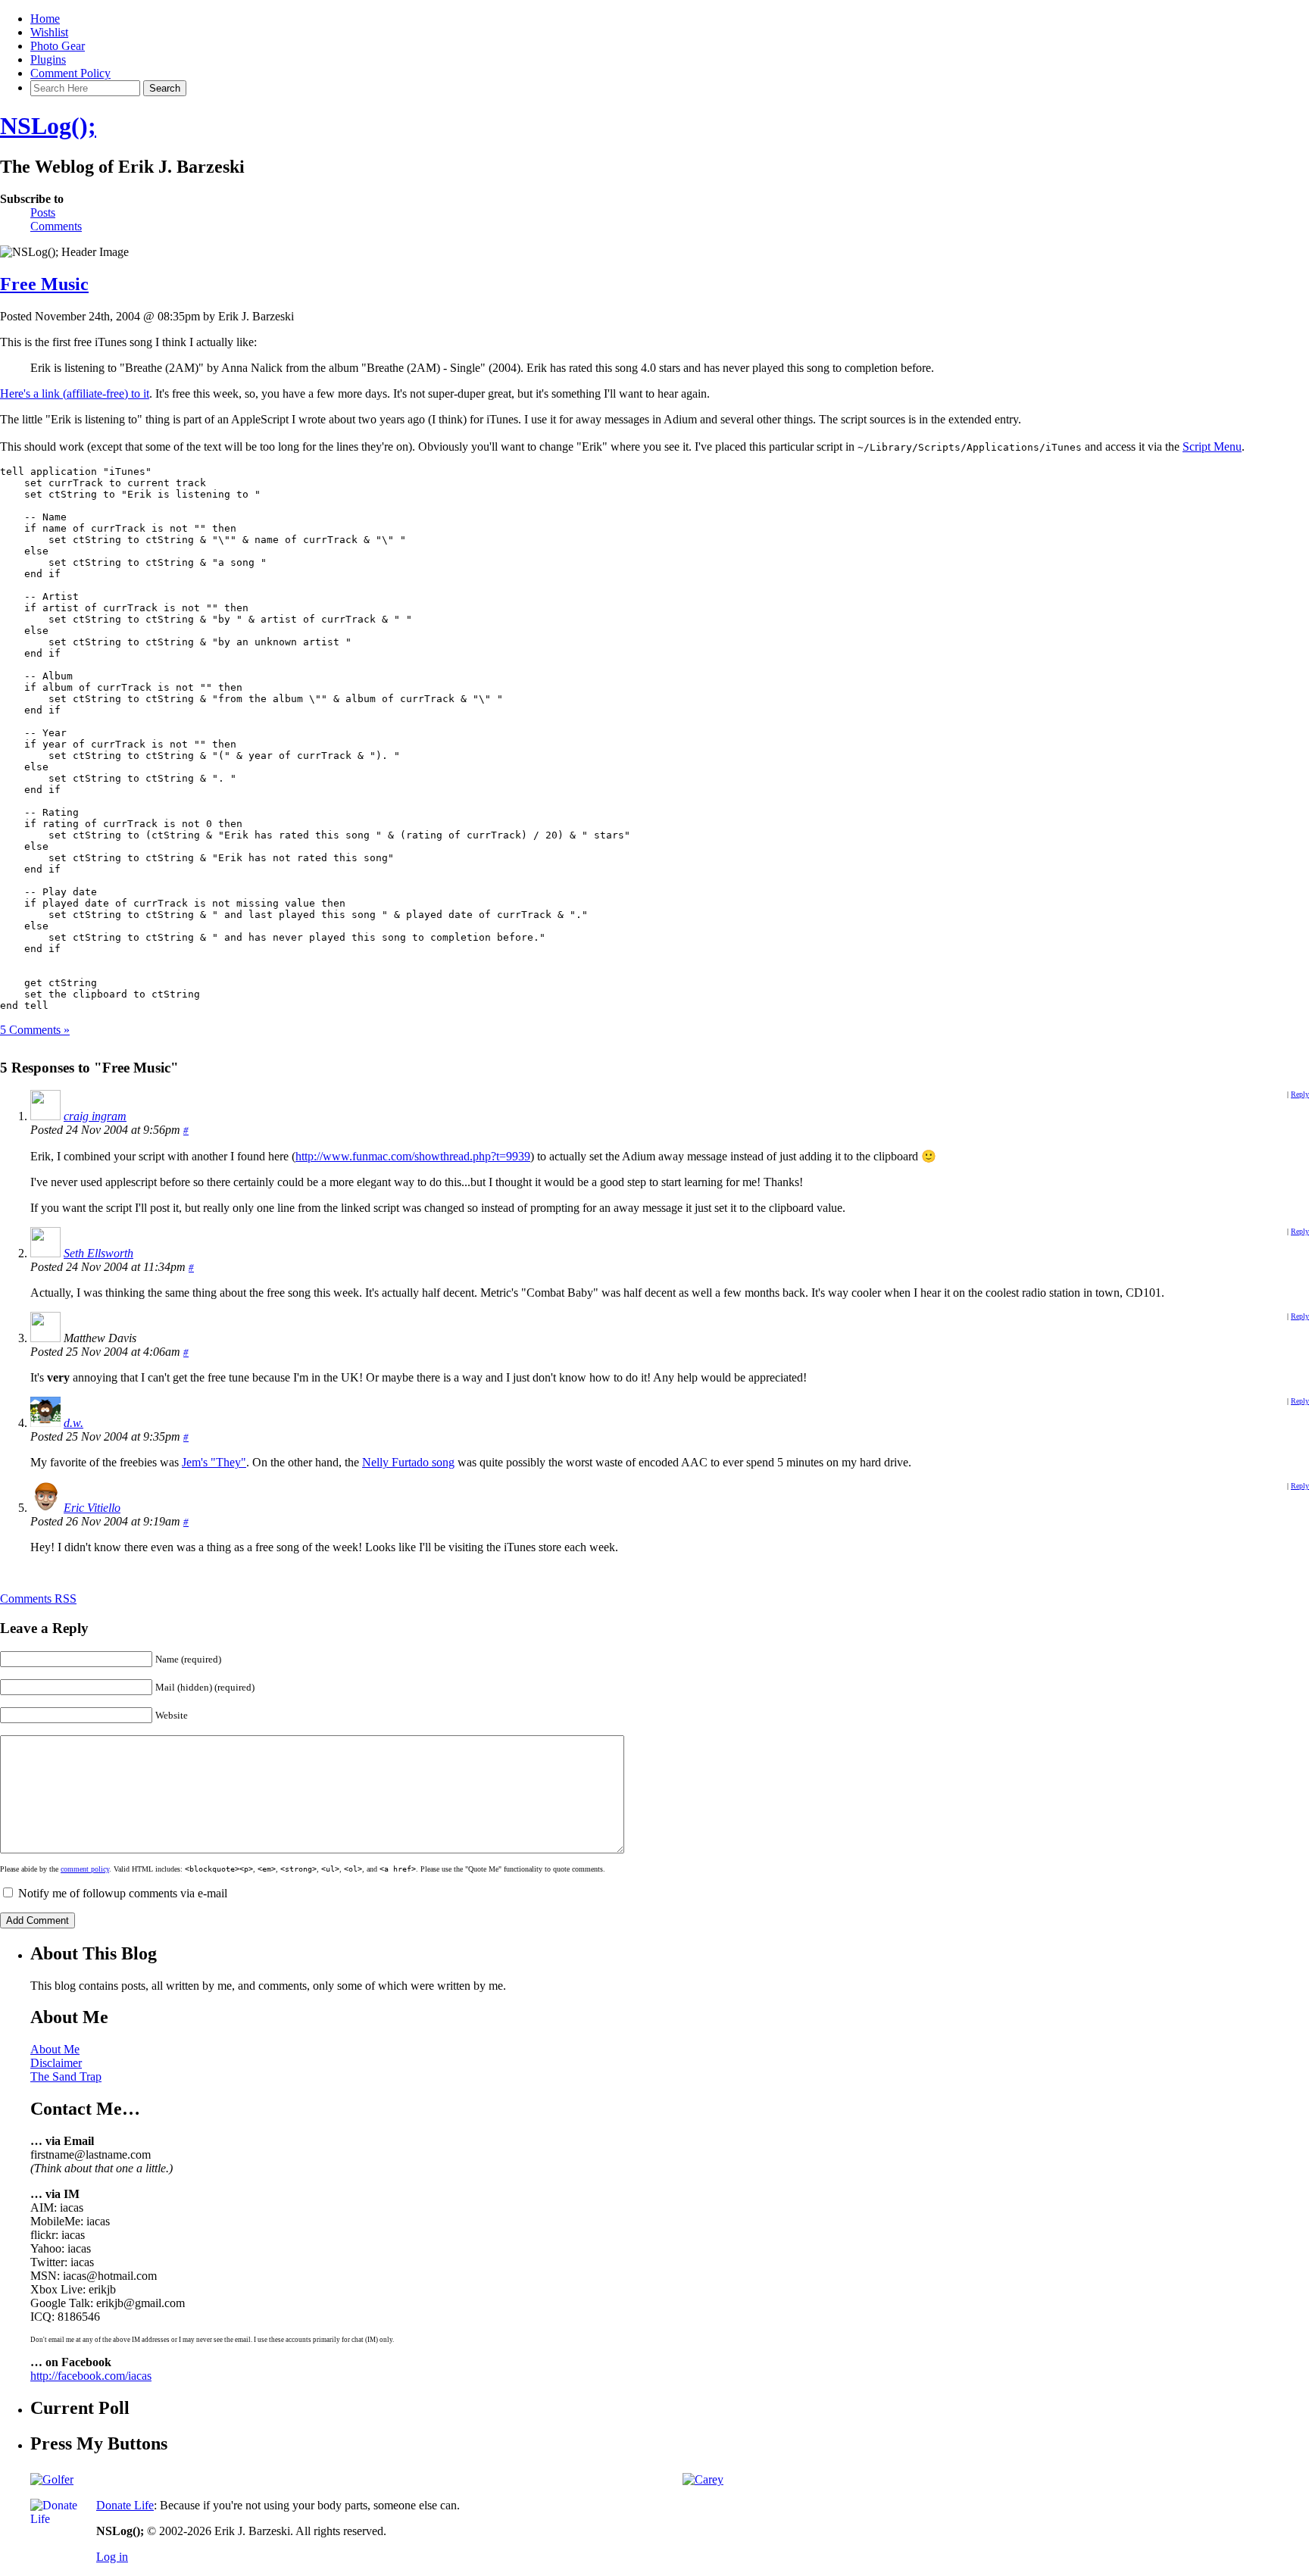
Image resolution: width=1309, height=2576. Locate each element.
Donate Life (125, 2505)
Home (45, 19)
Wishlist (49, 32)
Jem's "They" (214, 1462)
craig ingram (95, 1116)
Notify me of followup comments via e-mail (123, 1893)
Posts (43, 212)
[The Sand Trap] (52, 2479)
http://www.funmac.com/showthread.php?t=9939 (413, 1156)
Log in (112, 2557)
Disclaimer (56, 2063)
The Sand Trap (66, 2076)
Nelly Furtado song (408, 1462)
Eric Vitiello (92, 1508)
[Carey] (703, 2479)
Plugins (48, 59)
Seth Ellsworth (98, 1253)
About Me (55, 2049)
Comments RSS (38, 1599)
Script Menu (1212, 447)
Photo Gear (58, 46)
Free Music (44, 284)
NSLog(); (48, 126)
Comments (56, 226)
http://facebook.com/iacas (91, 2376)
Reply (1300, 1094)
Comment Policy (70, 73)
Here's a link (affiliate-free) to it (75, 393)
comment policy (85, 1869)
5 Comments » (35, 1030)
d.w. (73, 1423)
